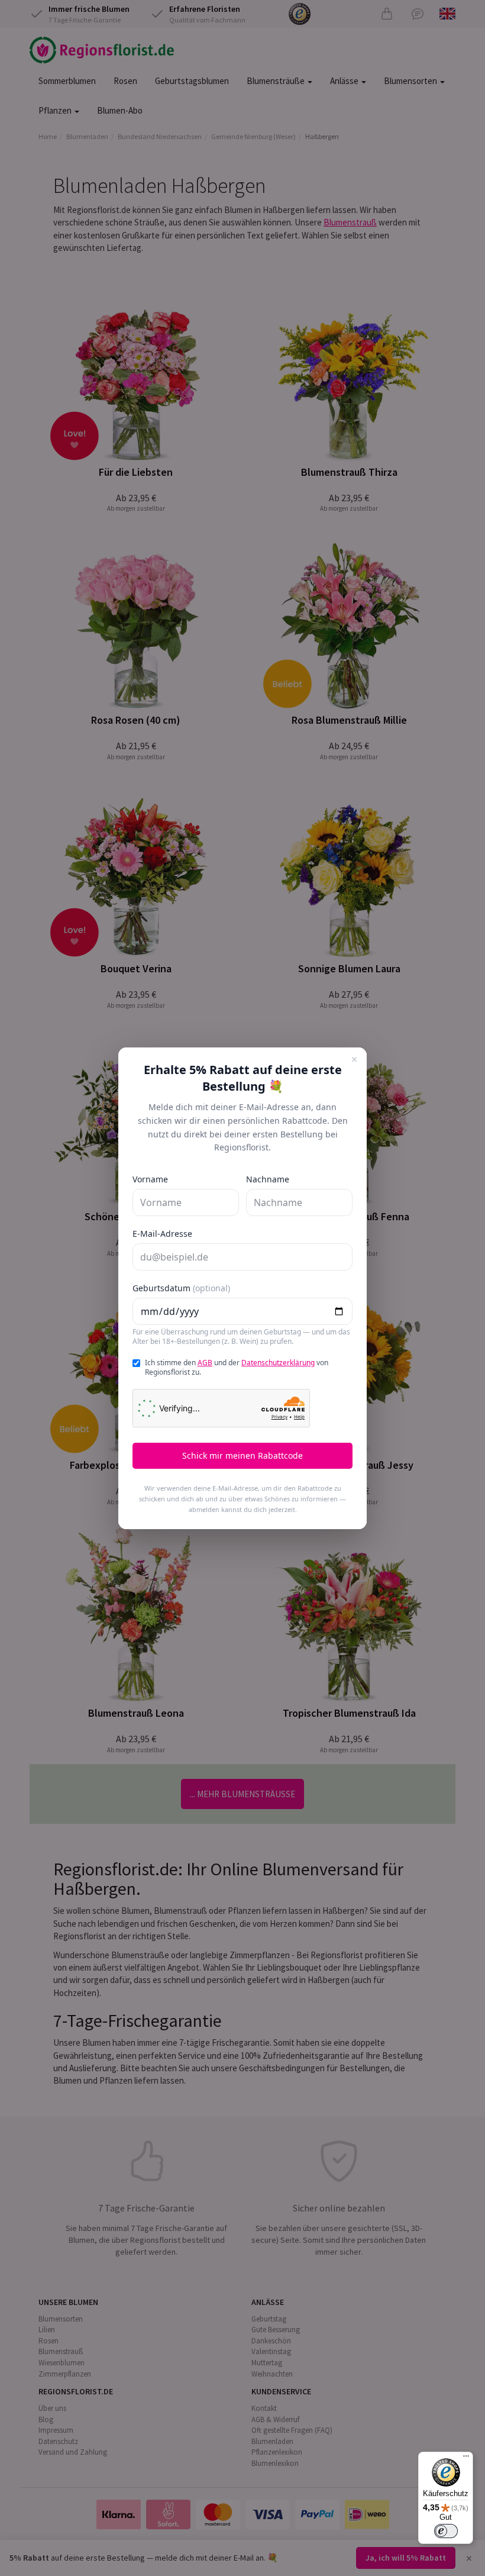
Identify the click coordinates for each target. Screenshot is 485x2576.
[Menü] (466, 2459)
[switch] (446, 2531)
